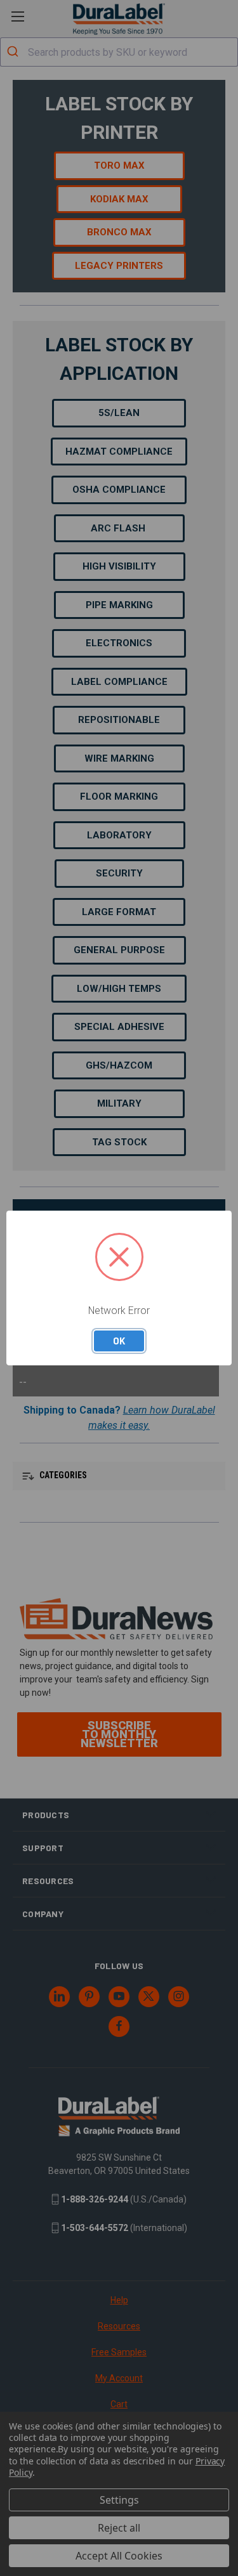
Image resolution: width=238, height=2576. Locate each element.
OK (119, 1341)
